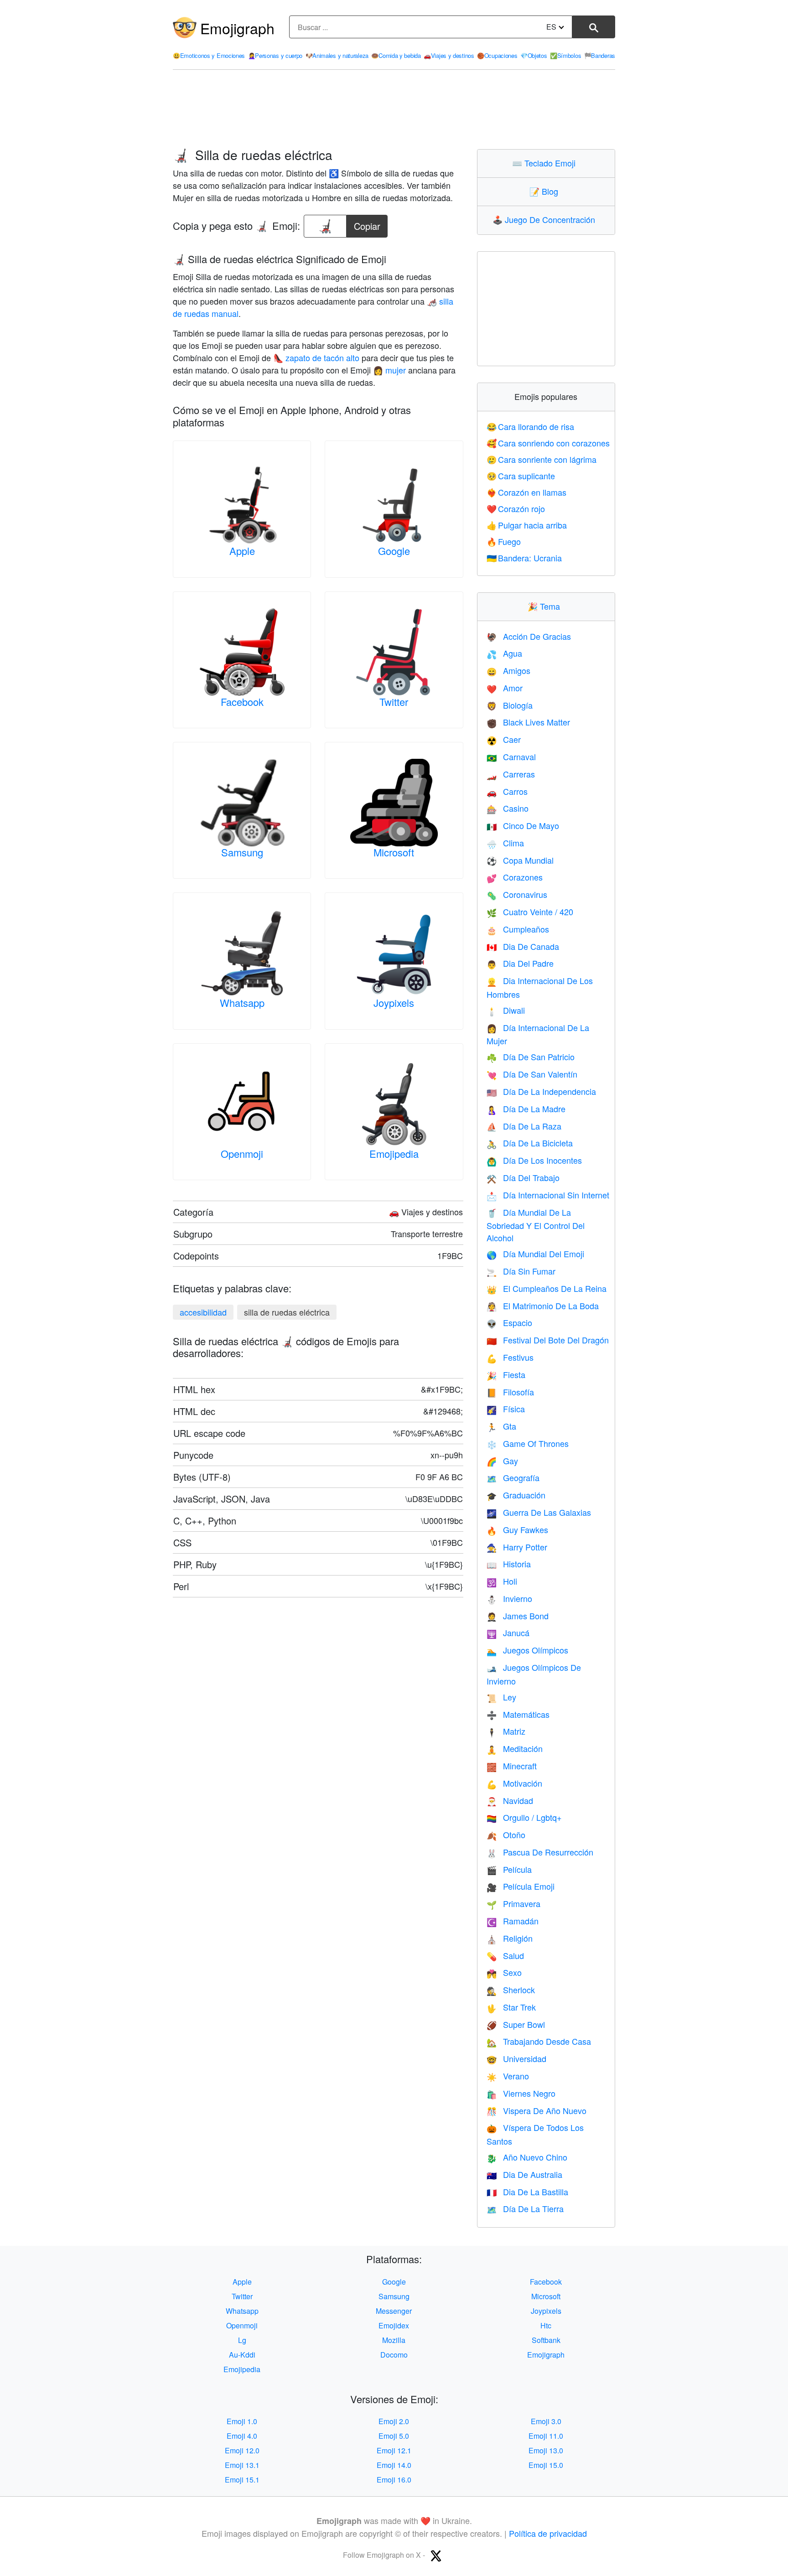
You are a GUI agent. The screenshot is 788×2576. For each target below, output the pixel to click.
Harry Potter (517, 1547)
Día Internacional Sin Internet (548, 1195)
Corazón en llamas (527, 492)
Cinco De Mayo (523, 825)
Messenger (394, 2311)
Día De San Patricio (531, 1057)
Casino (508, 808)
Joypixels (394, 1003)
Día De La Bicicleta (530, 1143)
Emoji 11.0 (546, 2436)
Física (506, 1409)
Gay (502, 1461)
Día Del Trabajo (523, 1177)
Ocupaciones (497, 55)
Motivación (514, 1783)
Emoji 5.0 (394, 2436)
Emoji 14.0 (394, 2465)
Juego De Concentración (546, 219)
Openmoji (242, 1153)
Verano (508, 2076)
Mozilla (394, 2340)
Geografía (513, 1477)
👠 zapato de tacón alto (316, 358)
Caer (504, 739)
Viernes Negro (521, 2093)
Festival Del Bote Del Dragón (548, 1340)
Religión (510, 1938)
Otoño (506, 1835)
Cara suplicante (521, 476)
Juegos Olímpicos (527, 1650)
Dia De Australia (524, 2174)
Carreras (511, 774)
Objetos (534, 55)
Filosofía (510, 1392)
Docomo (394, 2355)
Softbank (546, 2340)
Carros (507, 791)
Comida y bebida (396, 55)
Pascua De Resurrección (540, 1852)
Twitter (394, 702)
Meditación (515, 1748)
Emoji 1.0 (242, 2421)
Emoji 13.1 (242, 2465)
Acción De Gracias (529, 636)
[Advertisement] (394, 109)
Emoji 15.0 (546, 2465)
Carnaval (511, 757)
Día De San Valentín (532, 1074)
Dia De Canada (523, 946)
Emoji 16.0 (394, 2480)
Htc (546, 2325)
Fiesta (506, 1374)
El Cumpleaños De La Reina (547, 1288)
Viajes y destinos (449, 55)
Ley (501, 1697)
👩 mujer (389, 370)
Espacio (509, 1322)
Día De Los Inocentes (534, 1160)
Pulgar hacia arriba (527, 525)
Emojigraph (237, 28)
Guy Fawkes (517, 1529)
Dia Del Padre (520, 963)
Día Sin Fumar (521, 1271)
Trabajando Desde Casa (539, 2041)
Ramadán (513, 1921)
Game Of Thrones (528, 1443)
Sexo (504, 1972)
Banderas (600, 55)
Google (394, 551)
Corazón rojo (516, 508)
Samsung (242, 852)
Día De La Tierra (525, 2208)
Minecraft (512, 1766)
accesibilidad (203, 1312)
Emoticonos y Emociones (209, 55)
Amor (505, 688)
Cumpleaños (518, 929)
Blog (546, 191)
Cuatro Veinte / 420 (530, 912)
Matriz (506, 1731)
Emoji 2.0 (394, 2421)
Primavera (513, 1903)
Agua (504, 653)
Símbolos (565, 55)
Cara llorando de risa (531, 426)
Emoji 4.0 (242, 2436)
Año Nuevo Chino (527, 2157)
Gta (501, 1426)
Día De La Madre (526, 1109)
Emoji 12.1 (394, 2450)
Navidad (510, 1800)
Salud (505, 1955)
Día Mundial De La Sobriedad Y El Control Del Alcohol (536, 1225)
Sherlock (511, 1990)
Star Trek (511, 2007)
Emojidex (394, 2325)
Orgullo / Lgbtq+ (524, 1817)
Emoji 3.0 (546, 2421)
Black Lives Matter (528, 722)
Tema (546, 606)
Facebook (242, 702)
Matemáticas (518, 1714)
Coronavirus (517, 894)
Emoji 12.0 (242, 2450)
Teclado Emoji (546, 163)
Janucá (508, 1633)
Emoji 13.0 (546, 2450)
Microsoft (394, 852)
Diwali (506, 1010)
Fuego (504, 541)
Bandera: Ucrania (524, 558)
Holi (502, 1581)
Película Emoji (521, 1886)
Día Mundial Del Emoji (535, 1254)
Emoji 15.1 (242, 2480)
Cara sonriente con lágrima (542, 459)
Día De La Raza (524, 1126)
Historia (509, 1564)
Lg (242, 2340)
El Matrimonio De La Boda (543, 1306)
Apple (242, 551)
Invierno (509, 1598)
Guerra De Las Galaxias (539, 1512)
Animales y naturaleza (337, 55)
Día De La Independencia (541, 1091)
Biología (510, 705)
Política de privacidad (548, 2533)
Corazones (515, 877)
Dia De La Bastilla (527, 2192)
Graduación (516, 1495)
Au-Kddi (242, 2355)
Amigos (508, 670)
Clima (505, 843)
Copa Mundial (520, 860)
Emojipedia (394, 1153)
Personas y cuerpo (275, 55)
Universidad (516, 2058)
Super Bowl (516, 2024)
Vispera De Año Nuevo (537, 2110)
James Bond (518, 1616)
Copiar (367, 224)
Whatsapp (242, 1003)
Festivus (510, 1357)
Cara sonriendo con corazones (548, 443)
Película (509, 1869)
